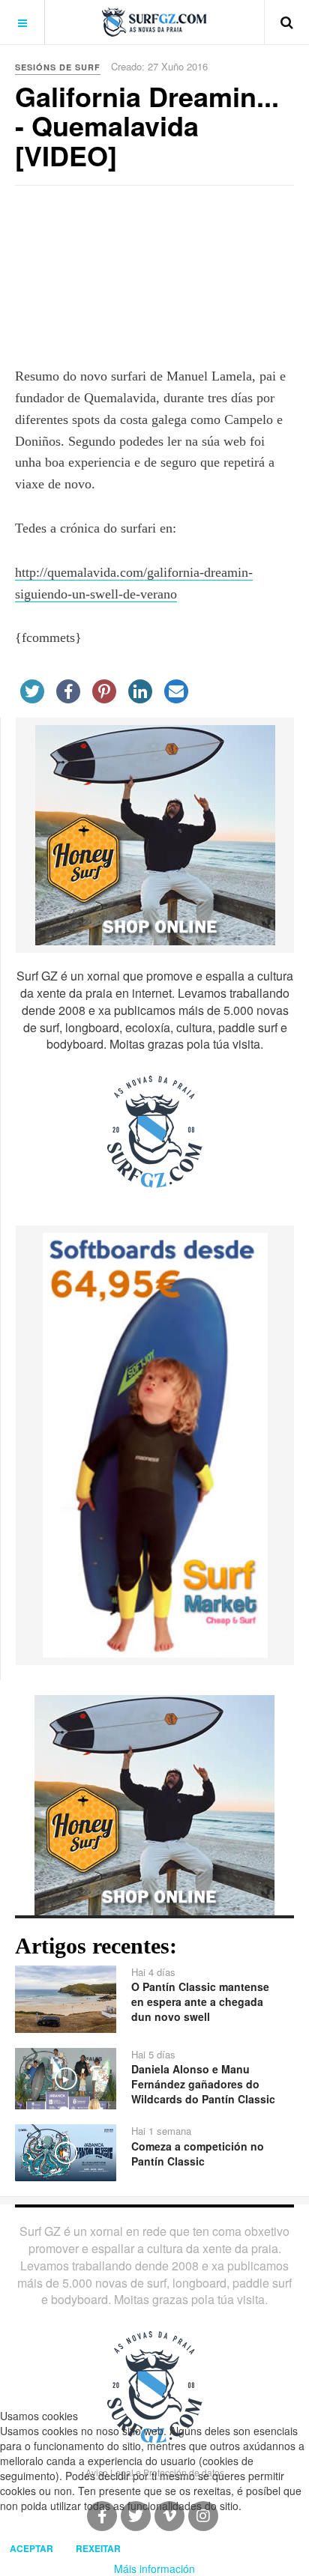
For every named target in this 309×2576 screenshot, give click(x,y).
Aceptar (31, 2548)
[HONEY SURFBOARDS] (155, 834)
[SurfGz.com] (154, 22)
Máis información (154, 2569)
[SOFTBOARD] (155, 1443)
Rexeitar (98, 2548)
